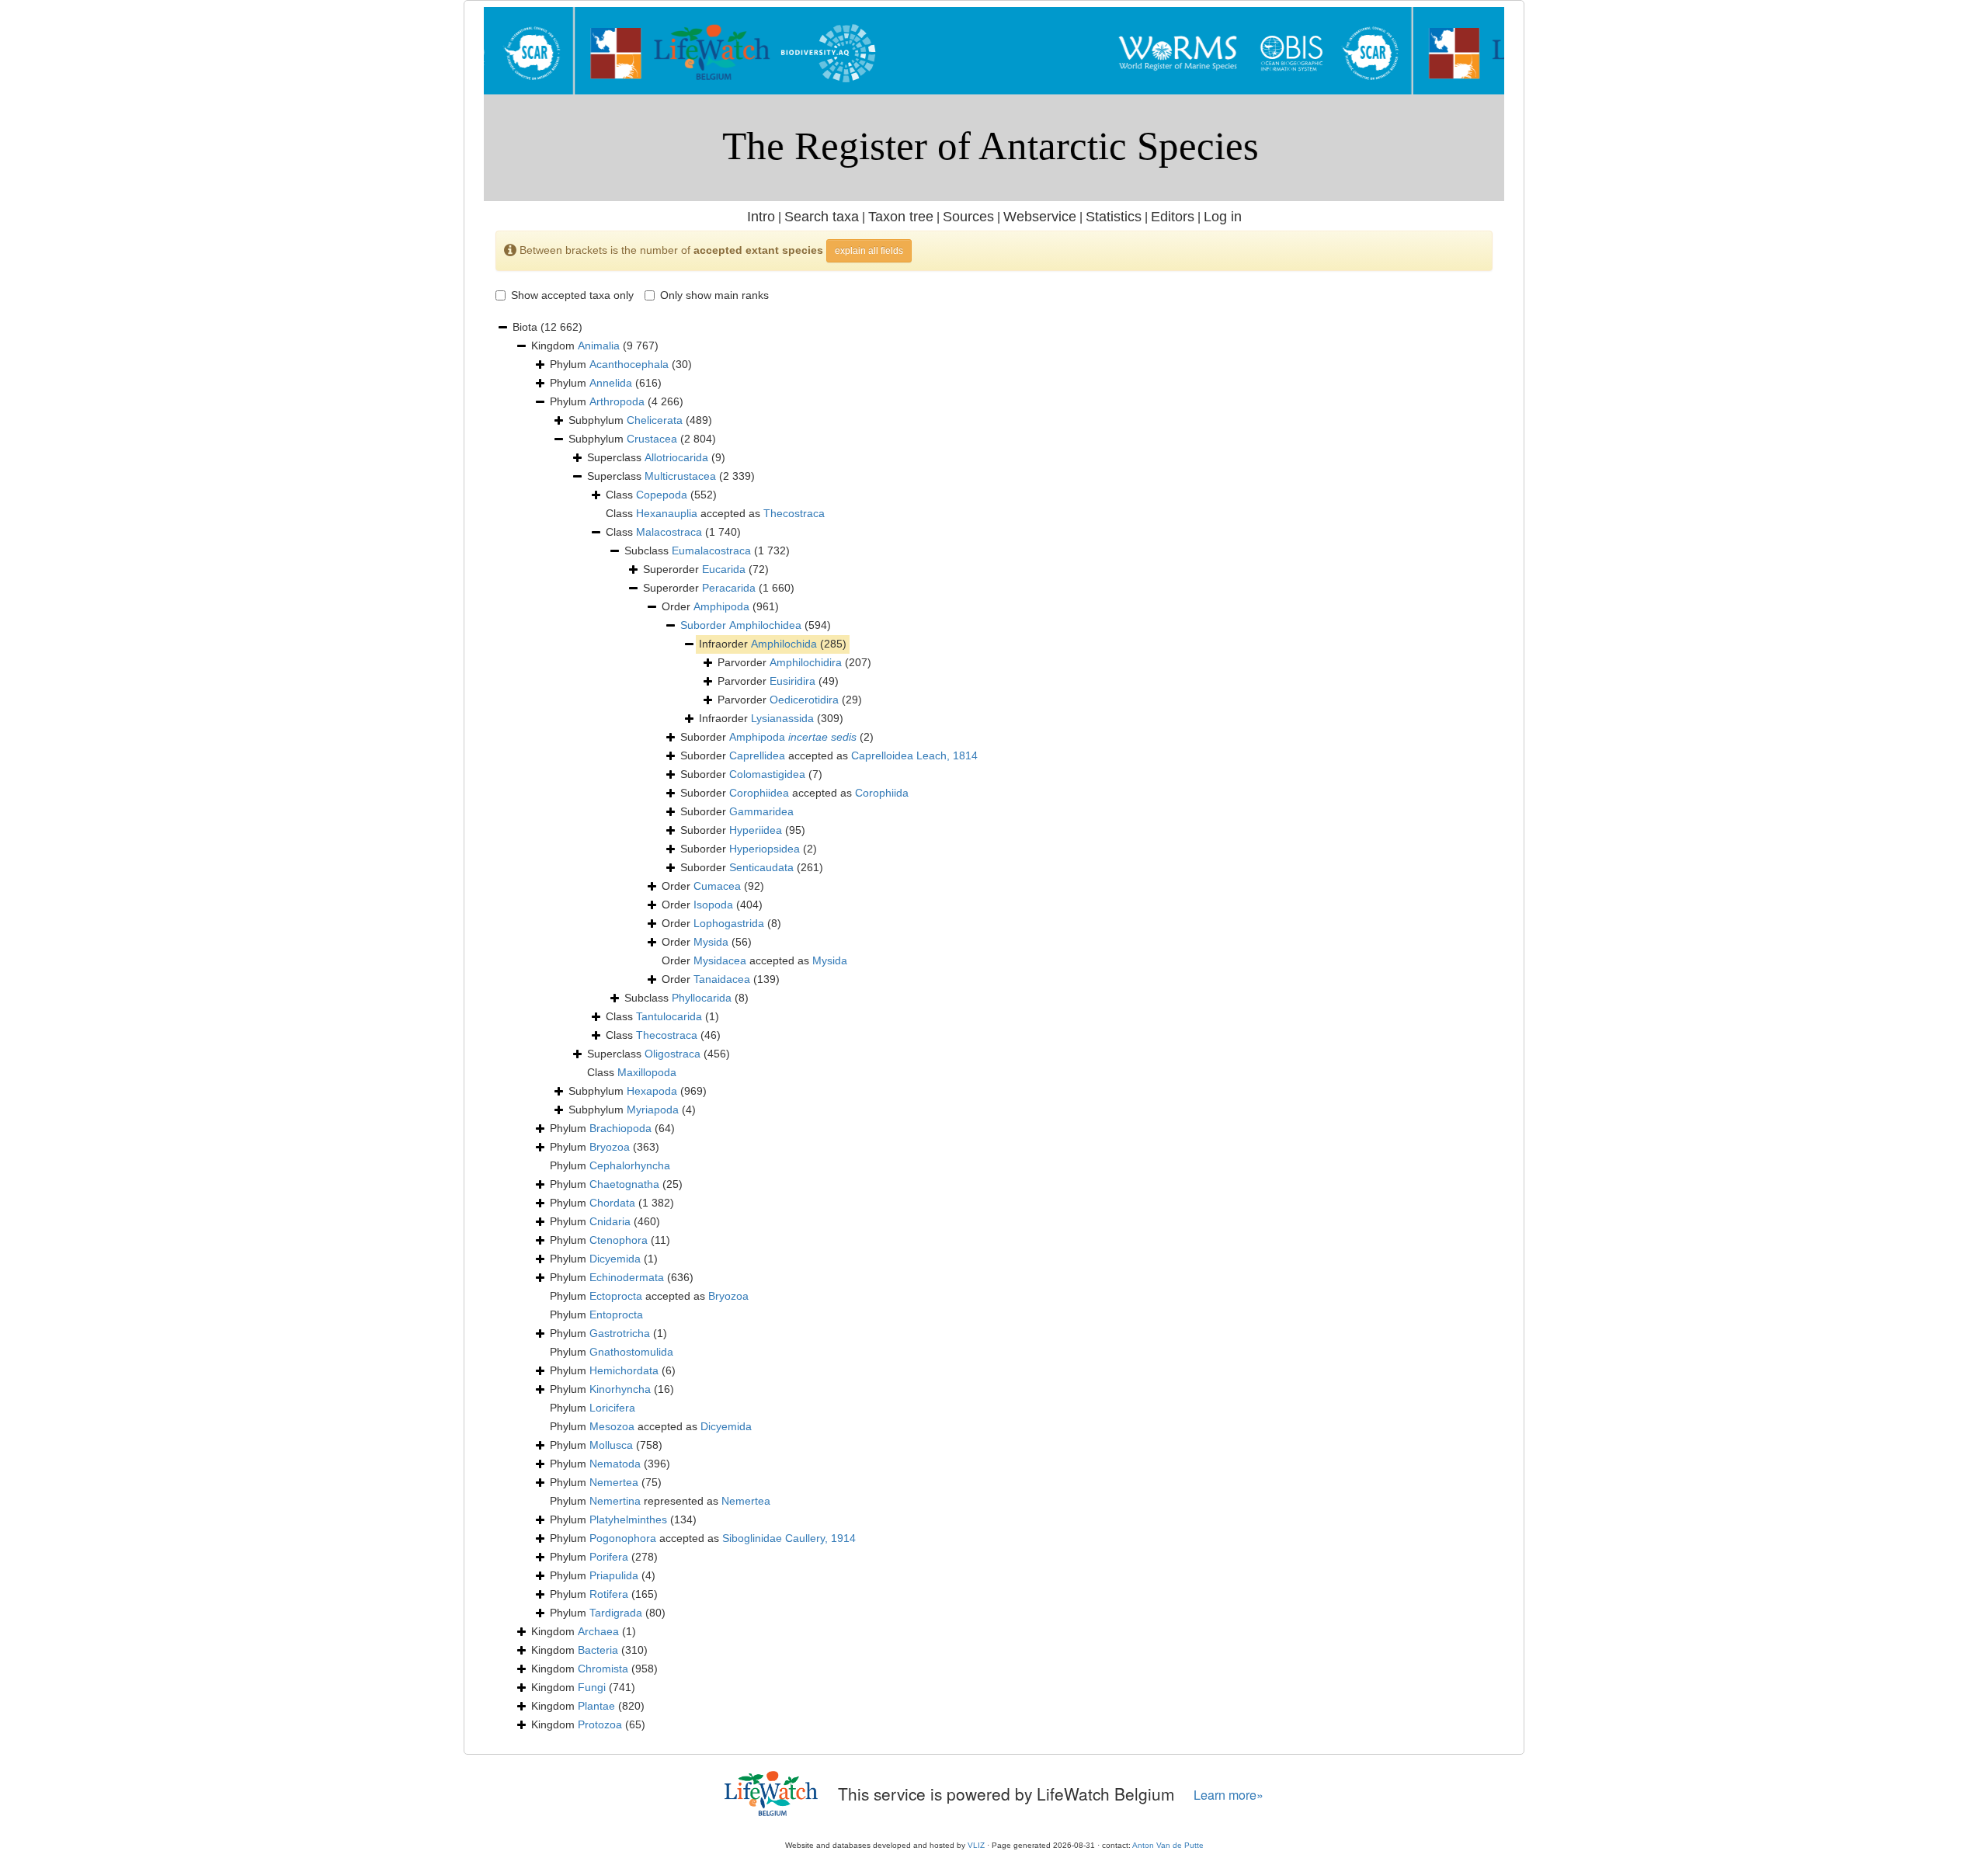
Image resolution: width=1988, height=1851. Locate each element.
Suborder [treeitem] (777, 737)
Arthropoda (617, 401)
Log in (1223, 217)
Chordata (612, 1203)
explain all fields (869, 251)
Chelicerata (655, 420)
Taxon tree (901, 217)
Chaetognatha (624, 1184)
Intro (761, 217)
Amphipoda (721, 606)
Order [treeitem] (720, 606)
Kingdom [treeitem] (595, 346)
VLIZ (976, 1845)
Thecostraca (794, 513)
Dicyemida (615, 1259)
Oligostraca (673, 1054)
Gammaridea (761, 811)
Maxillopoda (647, 1072)
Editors (1173, 217)
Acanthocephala (629, 364)
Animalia (599, 346)
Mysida (711, 942)
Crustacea (652, 439)
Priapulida (614, 1575)
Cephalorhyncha (630, 1165)
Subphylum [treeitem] (640, 420)
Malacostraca (669, 532)
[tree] (994, 1026)
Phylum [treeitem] (621, 364)
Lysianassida (782, 718)
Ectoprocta (616, 1296)
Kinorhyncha (620, 1389)
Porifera (609, 1557)
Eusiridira (792, 681)
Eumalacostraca (711, 550)
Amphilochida (784, 644)
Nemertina (615, 1501)
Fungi (592, 1687)
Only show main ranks (714, 295)
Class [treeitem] (661, 495)
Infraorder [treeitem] (773, 644)
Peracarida (729, 588)
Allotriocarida (676, 457)
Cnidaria (610, 1221)
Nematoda (615, 1464)
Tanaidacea (722, 979)
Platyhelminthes (628, 1519)
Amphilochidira (806, 662)
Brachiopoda (620, 1128)
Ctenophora (619, 1240)
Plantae (596, 1706)
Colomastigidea (767, 774)
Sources (968, 217)
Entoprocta (616, 1314)
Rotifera (609, 1594)
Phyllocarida (702, 998)
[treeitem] (756, 626)
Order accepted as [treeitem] (754, 960)
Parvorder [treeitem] (794, 662)
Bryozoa (610, 1147)
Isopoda (713, 905)
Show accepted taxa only (572, 295)
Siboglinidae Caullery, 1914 (789, 1538)
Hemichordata (624, 1370)
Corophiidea (759, 793)
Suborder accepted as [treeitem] (829, 755)
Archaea (598, 1631)
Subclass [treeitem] (707, 550)
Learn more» (1229, 1795)
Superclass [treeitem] (656, 457)
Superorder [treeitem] (706, 569)
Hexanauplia (667, 513)
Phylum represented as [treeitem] (660, 1501)
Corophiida (882, 793)
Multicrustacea (680, 476)
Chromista (603, 1669)
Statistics (1114, 217)
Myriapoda (653, 1110)
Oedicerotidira (804, 700)
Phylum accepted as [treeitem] (649, 1296)
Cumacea (717, 886)
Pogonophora (623, 1538)
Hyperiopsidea (765, 849)
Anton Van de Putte (1168, 1845)
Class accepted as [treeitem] (715, 513)
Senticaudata (761, 867)
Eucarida (724, 569)
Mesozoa (612, 1426)
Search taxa (822, 217)
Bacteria (598, 1650)
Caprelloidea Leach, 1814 (914, 755)
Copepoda (662, 495)
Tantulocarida (669, 1016)
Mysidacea (720, 960)
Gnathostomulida (631, 1352)
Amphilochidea (765, 625)
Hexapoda (652, 1091)
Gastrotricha (620, 1333)
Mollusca (611, 1445)
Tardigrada (616, 1613)
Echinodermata (627, 1277)
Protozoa (600, 1724)
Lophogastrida (729, 923)
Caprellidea (757, 755)
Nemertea (614, 1482)
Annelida (611, 383)
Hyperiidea (756, 830)
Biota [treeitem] (547, 327)
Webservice (1040, 217)
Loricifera (612, 1408)
